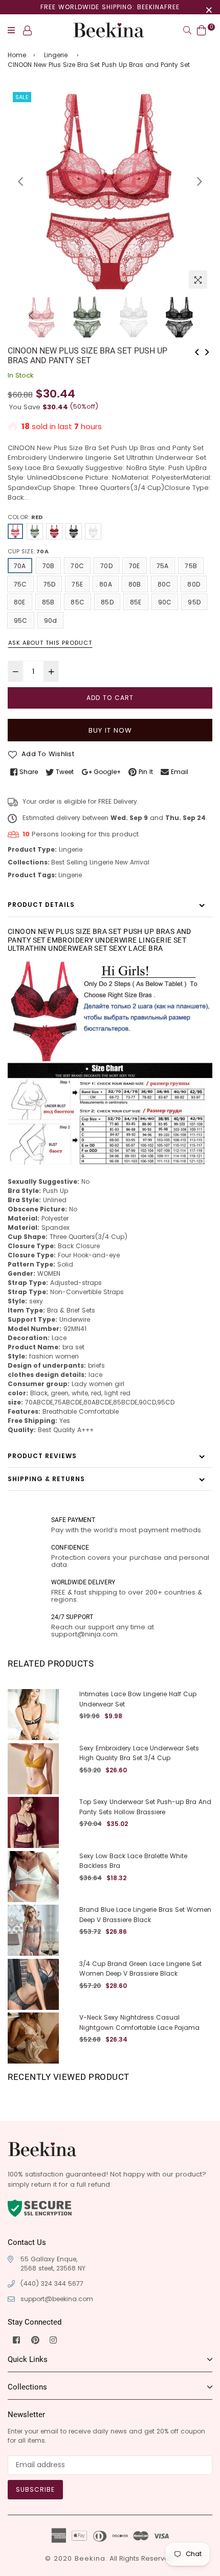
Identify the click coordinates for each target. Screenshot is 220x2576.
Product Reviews (42, 1456)
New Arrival (132, 862)
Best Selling (69, 862)
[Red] (15, 531)
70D (106, 566)
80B (135, 584)
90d (51, 620)
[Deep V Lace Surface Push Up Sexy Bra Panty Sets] (197, 351)
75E (77, 584)
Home (17, 55)
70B (49, 566)
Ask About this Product (50, 643)
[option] (110, 192)
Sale (22, 97)
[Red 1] (35, 531)
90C (165, 602)
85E (136, 602)
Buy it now (110, 730)
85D (107, 602)
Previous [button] (20, 181)
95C (21, 620)
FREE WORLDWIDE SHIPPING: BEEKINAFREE (110, 7)
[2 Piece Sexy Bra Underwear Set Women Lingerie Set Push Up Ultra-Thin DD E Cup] (207, 351)
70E (135, 566)
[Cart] (202, 30)
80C (164, 584)
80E (20, 602)
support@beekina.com (57, 2299)
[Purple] (93, 531)
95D (194, 602)
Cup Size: (28, 551)
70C (77, 566)
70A (20, 566)
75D (50, 584)
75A (163, 566)
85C (78, 602)
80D (194, 584)
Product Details (41, 905)
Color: (25, 517)
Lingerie (56, 55)
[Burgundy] (54, 531)
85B (48, 602)
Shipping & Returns (46, 1479)
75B (191, 566)
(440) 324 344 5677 (52, 2284)
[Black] (74, 531)
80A (106, 584)
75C (20, 584)
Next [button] (200, 181)
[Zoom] (198, 279)
